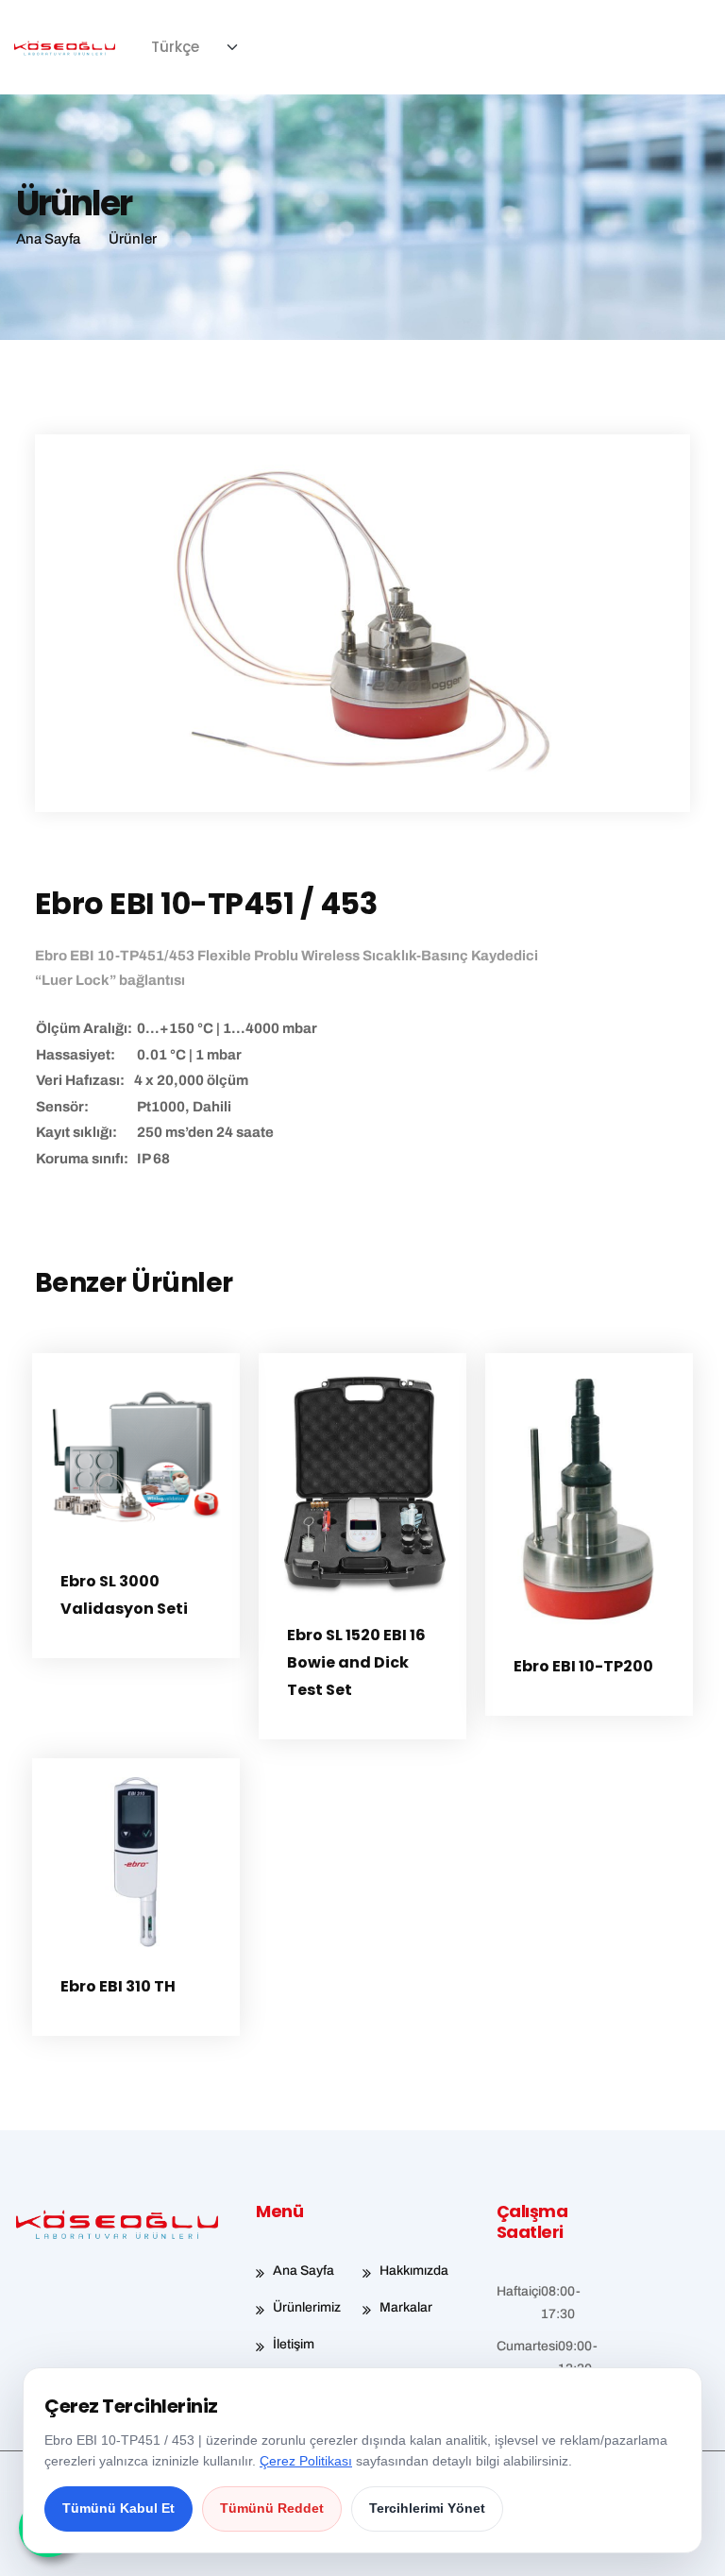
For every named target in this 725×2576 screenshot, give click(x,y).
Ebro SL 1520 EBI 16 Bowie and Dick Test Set (356, 1662)
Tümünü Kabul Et (118, 2508)
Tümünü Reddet (272, 2508)
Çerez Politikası (306, 2461)
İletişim (294, 2344)
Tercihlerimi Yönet (427, 2508)
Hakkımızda (414, 2271)
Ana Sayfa (303, 2271)
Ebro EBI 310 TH (118, 1986)
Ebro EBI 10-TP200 (583, 1666)
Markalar (406, 2307)
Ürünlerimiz (307, 2307)
